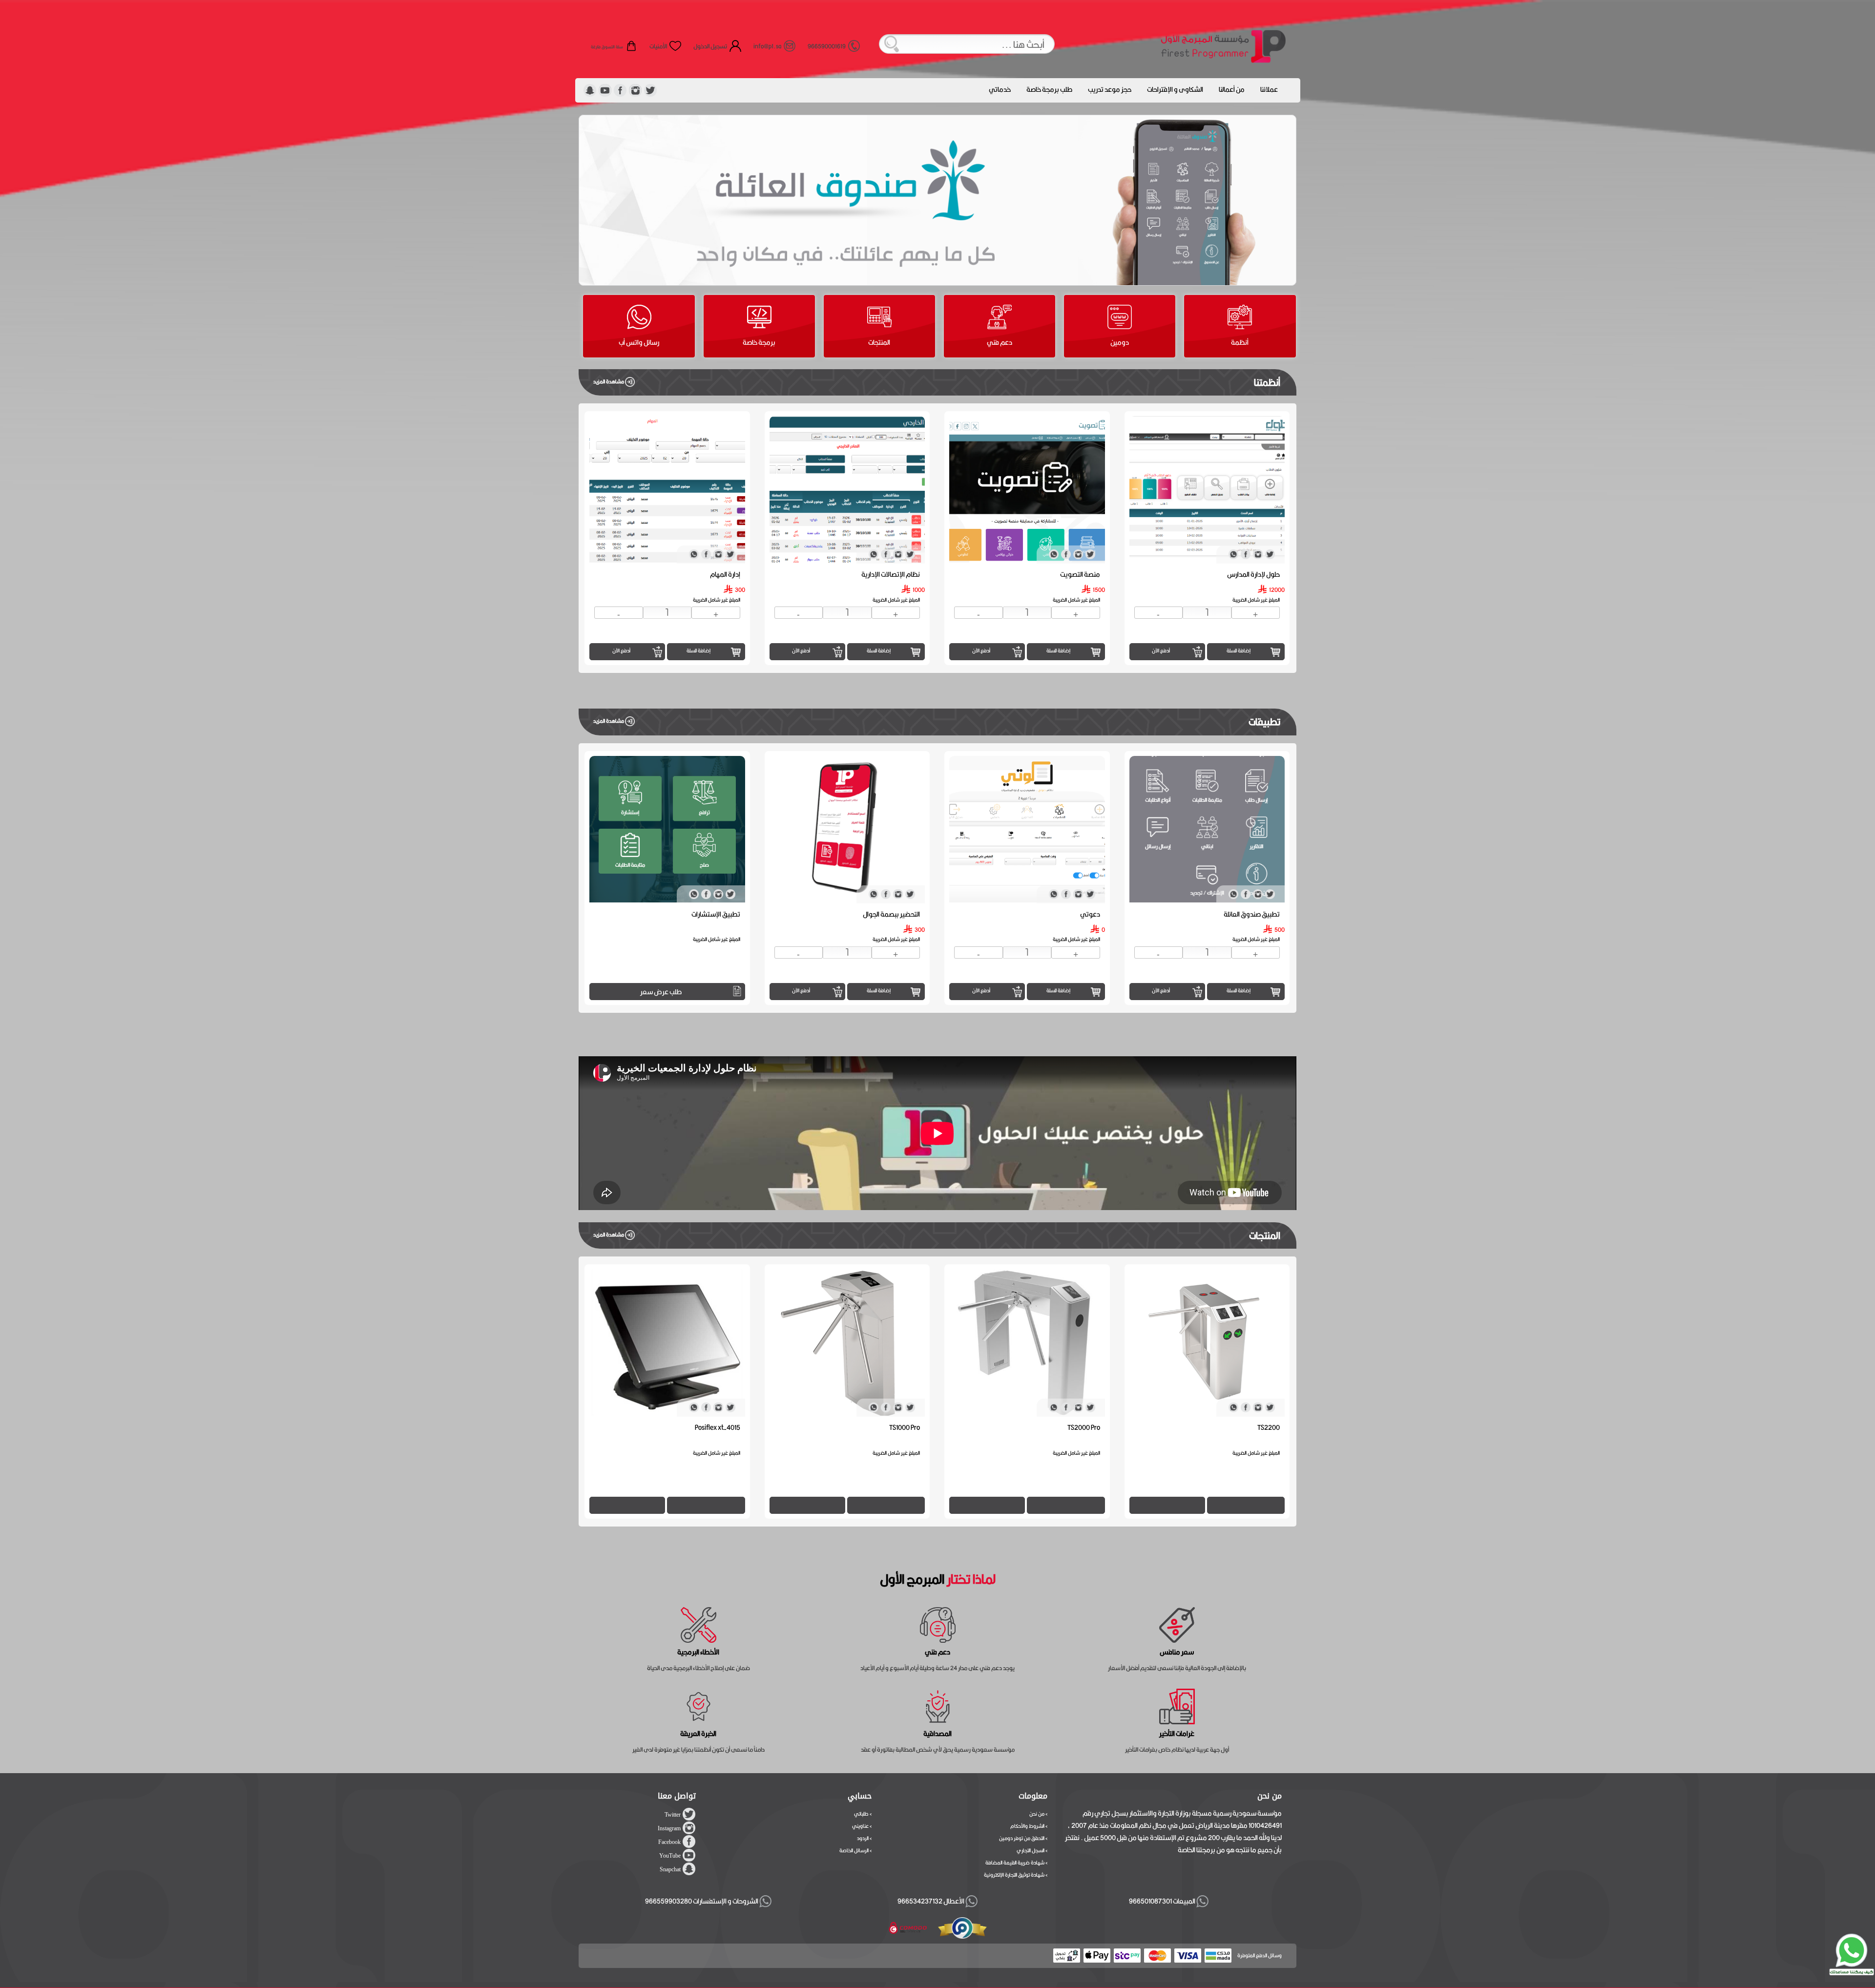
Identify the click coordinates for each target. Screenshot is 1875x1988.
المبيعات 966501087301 (1161, 1901)
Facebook (669, 1842)
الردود (863, 1838)
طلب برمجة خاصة (1049, 89)
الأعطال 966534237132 (931, 1901)
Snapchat (670, 1869)
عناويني (860, 1826)
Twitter (673, 1815)
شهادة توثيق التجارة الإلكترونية (1014, 1875)
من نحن (1037, 1814)
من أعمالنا (1232, 89)
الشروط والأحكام (1027, 1826)
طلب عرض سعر (841, 992)
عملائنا (1269, 89)
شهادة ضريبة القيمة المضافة (1015, 1862)
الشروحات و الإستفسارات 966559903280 (702, 1901)
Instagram (669, 1828)
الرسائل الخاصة (854, 1850)
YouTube (670, 1856)
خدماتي (1000, 89)
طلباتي (861, 1814)
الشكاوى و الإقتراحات (1175, 89)
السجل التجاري (1031, 1850)
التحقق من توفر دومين (1022, 1838)
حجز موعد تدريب (1110, 89)
